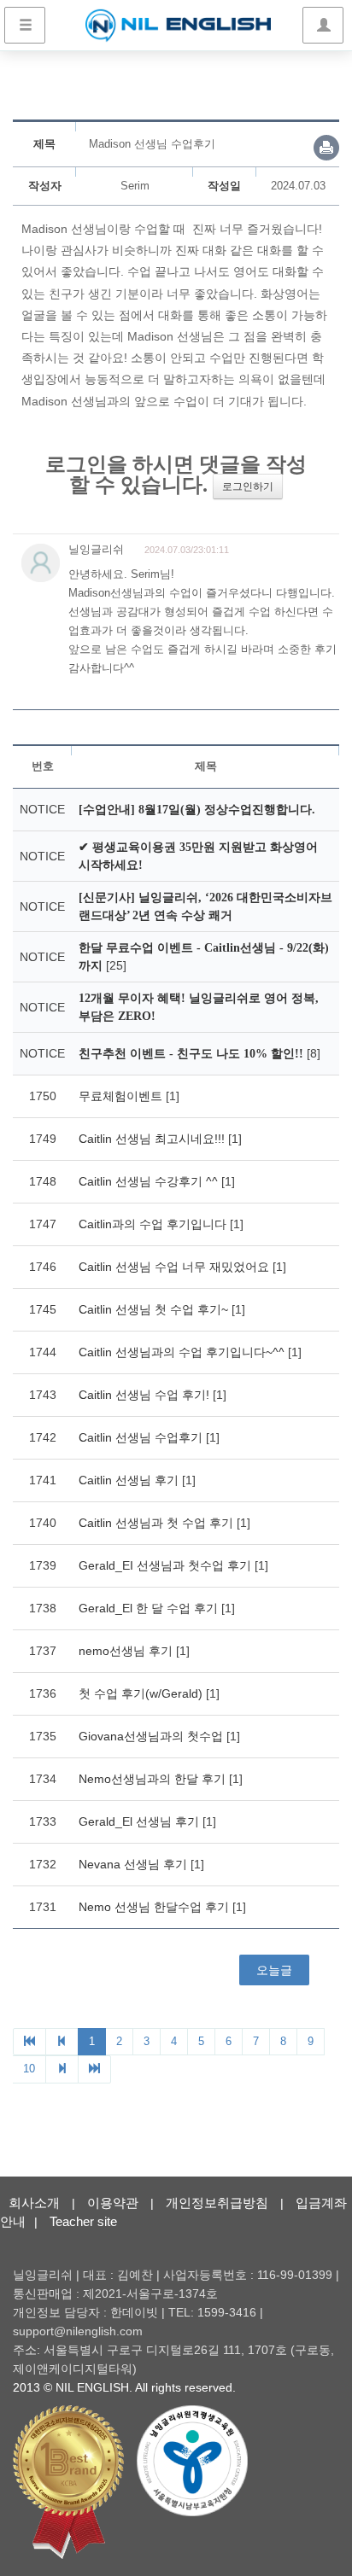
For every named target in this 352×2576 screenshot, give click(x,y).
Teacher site (83, 2221)
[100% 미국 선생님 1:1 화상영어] (178, 26)
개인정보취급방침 (217, 2203)
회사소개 (34, 2203)
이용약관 (113, 2203)
